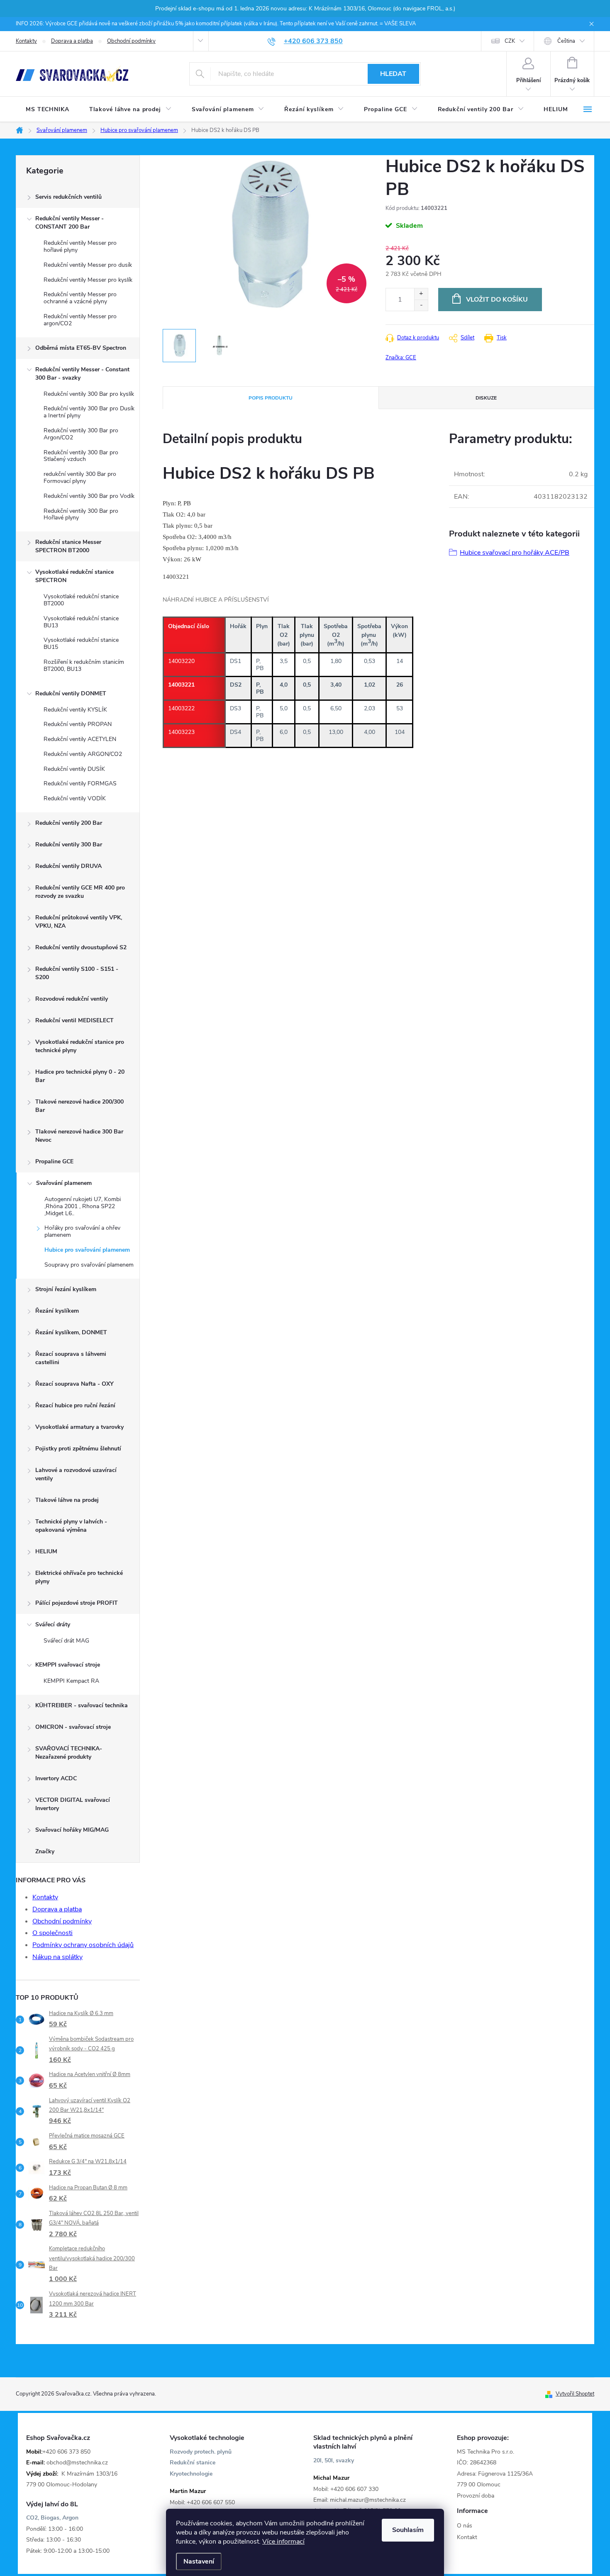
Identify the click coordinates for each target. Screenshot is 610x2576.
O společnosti (52, 1933)
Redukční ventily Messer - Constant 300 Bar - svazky (82, 374)
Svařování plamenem (64, 1183)
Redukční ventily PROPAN (78, 724)
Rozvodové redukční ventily (72, 999)
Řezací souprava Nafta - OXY (74, 1384)
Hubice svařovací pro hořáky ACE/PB (515, 553)
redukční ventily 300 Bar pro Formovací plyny (80, 478)
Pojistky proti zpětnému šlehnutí (78, 1449)
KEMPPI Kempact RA (71, 1681)
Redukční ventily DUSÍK (74, 769)
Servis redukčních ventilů (68, 197)
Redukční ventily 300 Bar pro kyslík (89, 394)
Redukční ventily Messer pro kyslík (88, 280)
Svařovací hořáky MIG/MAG (72, 1830)
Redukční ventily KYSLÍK (75, 710)
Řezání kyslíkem (57, 1311)
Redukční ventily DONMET (71, 693)
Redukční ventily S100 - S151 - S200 (77, 973)
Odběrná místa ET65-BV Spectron (81, 348)
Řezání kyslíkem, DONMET (71, 1332)
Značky (45, 1851)
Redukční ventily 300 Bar (69, 844)
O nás (465, 2526)
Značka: (401, 358)
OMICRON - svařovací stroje (73, 1727)
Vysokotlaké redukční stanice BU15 (81, 643)
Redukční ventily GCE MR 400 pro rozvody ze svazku (80, 892)
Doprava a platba (72, 41)
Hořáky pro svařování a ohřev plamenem (82, 1231)
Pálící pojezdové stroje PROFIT (77, 1603)
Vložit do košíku (497, 300)
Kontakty (26, 41)
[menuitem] (48, 110)
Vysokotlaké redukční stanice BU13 (81, 622)
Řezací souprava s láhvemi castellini (71, 1358)
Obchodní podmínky (131, 41)
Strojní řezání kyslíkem (66, 1289)
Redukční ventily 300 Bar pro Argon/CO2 (81, 434)
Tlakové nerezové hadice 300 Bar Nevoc (79, 1136)
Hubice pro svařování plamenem (87, 1250)
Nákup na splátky (57, 1957)
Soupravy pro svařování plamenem (89, 1265)
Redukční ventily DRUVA (68, 866)
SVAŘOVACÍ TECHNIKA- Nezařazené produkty (69, 1753)
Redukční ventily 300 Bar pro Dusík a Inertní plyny (89, 412)
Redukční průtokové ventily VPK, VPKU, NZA (79, 922)
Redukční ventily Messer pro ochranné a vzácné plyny (80, 298)
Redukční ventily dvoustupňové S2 (81, 947)
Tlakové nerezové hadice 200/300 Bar (79, 1106)
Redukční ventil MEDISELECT (74, 1020)
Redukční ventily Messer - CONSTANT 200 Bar (70, 223)
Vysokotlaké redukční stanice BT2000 (81, 600)
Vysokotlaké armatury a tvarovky (79, 1427)
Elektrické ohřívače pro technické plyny (79, 1577)
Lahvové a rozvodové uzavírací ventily (76, 1474)
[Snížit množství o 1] (421, 305)
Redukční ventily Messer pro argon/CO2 (80, 320)
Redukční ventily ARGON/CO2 (83, 754)
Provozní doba (476, 2496)
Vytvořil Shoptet (575, 2394)
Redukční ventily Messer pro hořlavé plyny (80, 246)
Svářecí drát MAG (66, 1641)
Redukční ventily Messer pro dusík (88, 265)
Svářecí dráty (53, 1624)
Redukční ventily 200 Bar (69, 823)
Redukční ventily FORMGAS (80, 784)
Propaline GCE (54, 1161)
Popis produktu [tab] (271, 398)
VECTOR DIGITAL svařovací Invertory (73, 1804)
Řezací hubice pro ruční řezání (75, 1405)
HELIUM (46, 1551)
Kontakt (467, 2537)
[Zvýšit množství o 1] (421, 294)
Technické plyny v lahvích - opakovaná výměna (71, 1526)
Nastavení (199, 2561)
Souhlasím (408, 2530)
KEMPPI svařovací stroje (68, 1665)
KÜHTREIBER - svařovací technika (82, 1705)
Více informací (283, 2542)
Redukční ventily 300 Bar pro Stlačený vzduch (81, 456)
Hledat (393, 74)
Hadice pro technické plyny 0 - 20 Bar (80, 1076)
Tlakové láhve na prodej (67, 1500)
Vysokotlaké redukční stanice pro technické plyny (80, 1046)
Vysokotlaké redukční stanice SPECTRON (74, 576)
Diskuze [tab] (486, 398)
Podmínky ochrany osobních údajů (83, 1945)
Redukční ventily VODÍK (75, 798)
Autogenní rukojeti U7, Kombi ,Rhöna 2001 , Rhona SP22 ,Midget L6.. (83, 1206)
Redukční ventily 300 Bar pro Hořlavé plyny (81, 514)
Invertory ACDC (56, 1778)
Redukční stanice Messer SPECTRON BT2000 (68, 546)
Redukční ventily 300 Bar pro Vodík (89, 496)
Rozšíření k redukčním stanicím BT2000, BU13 (84, 665)
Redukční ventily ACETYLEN (80, 739)
